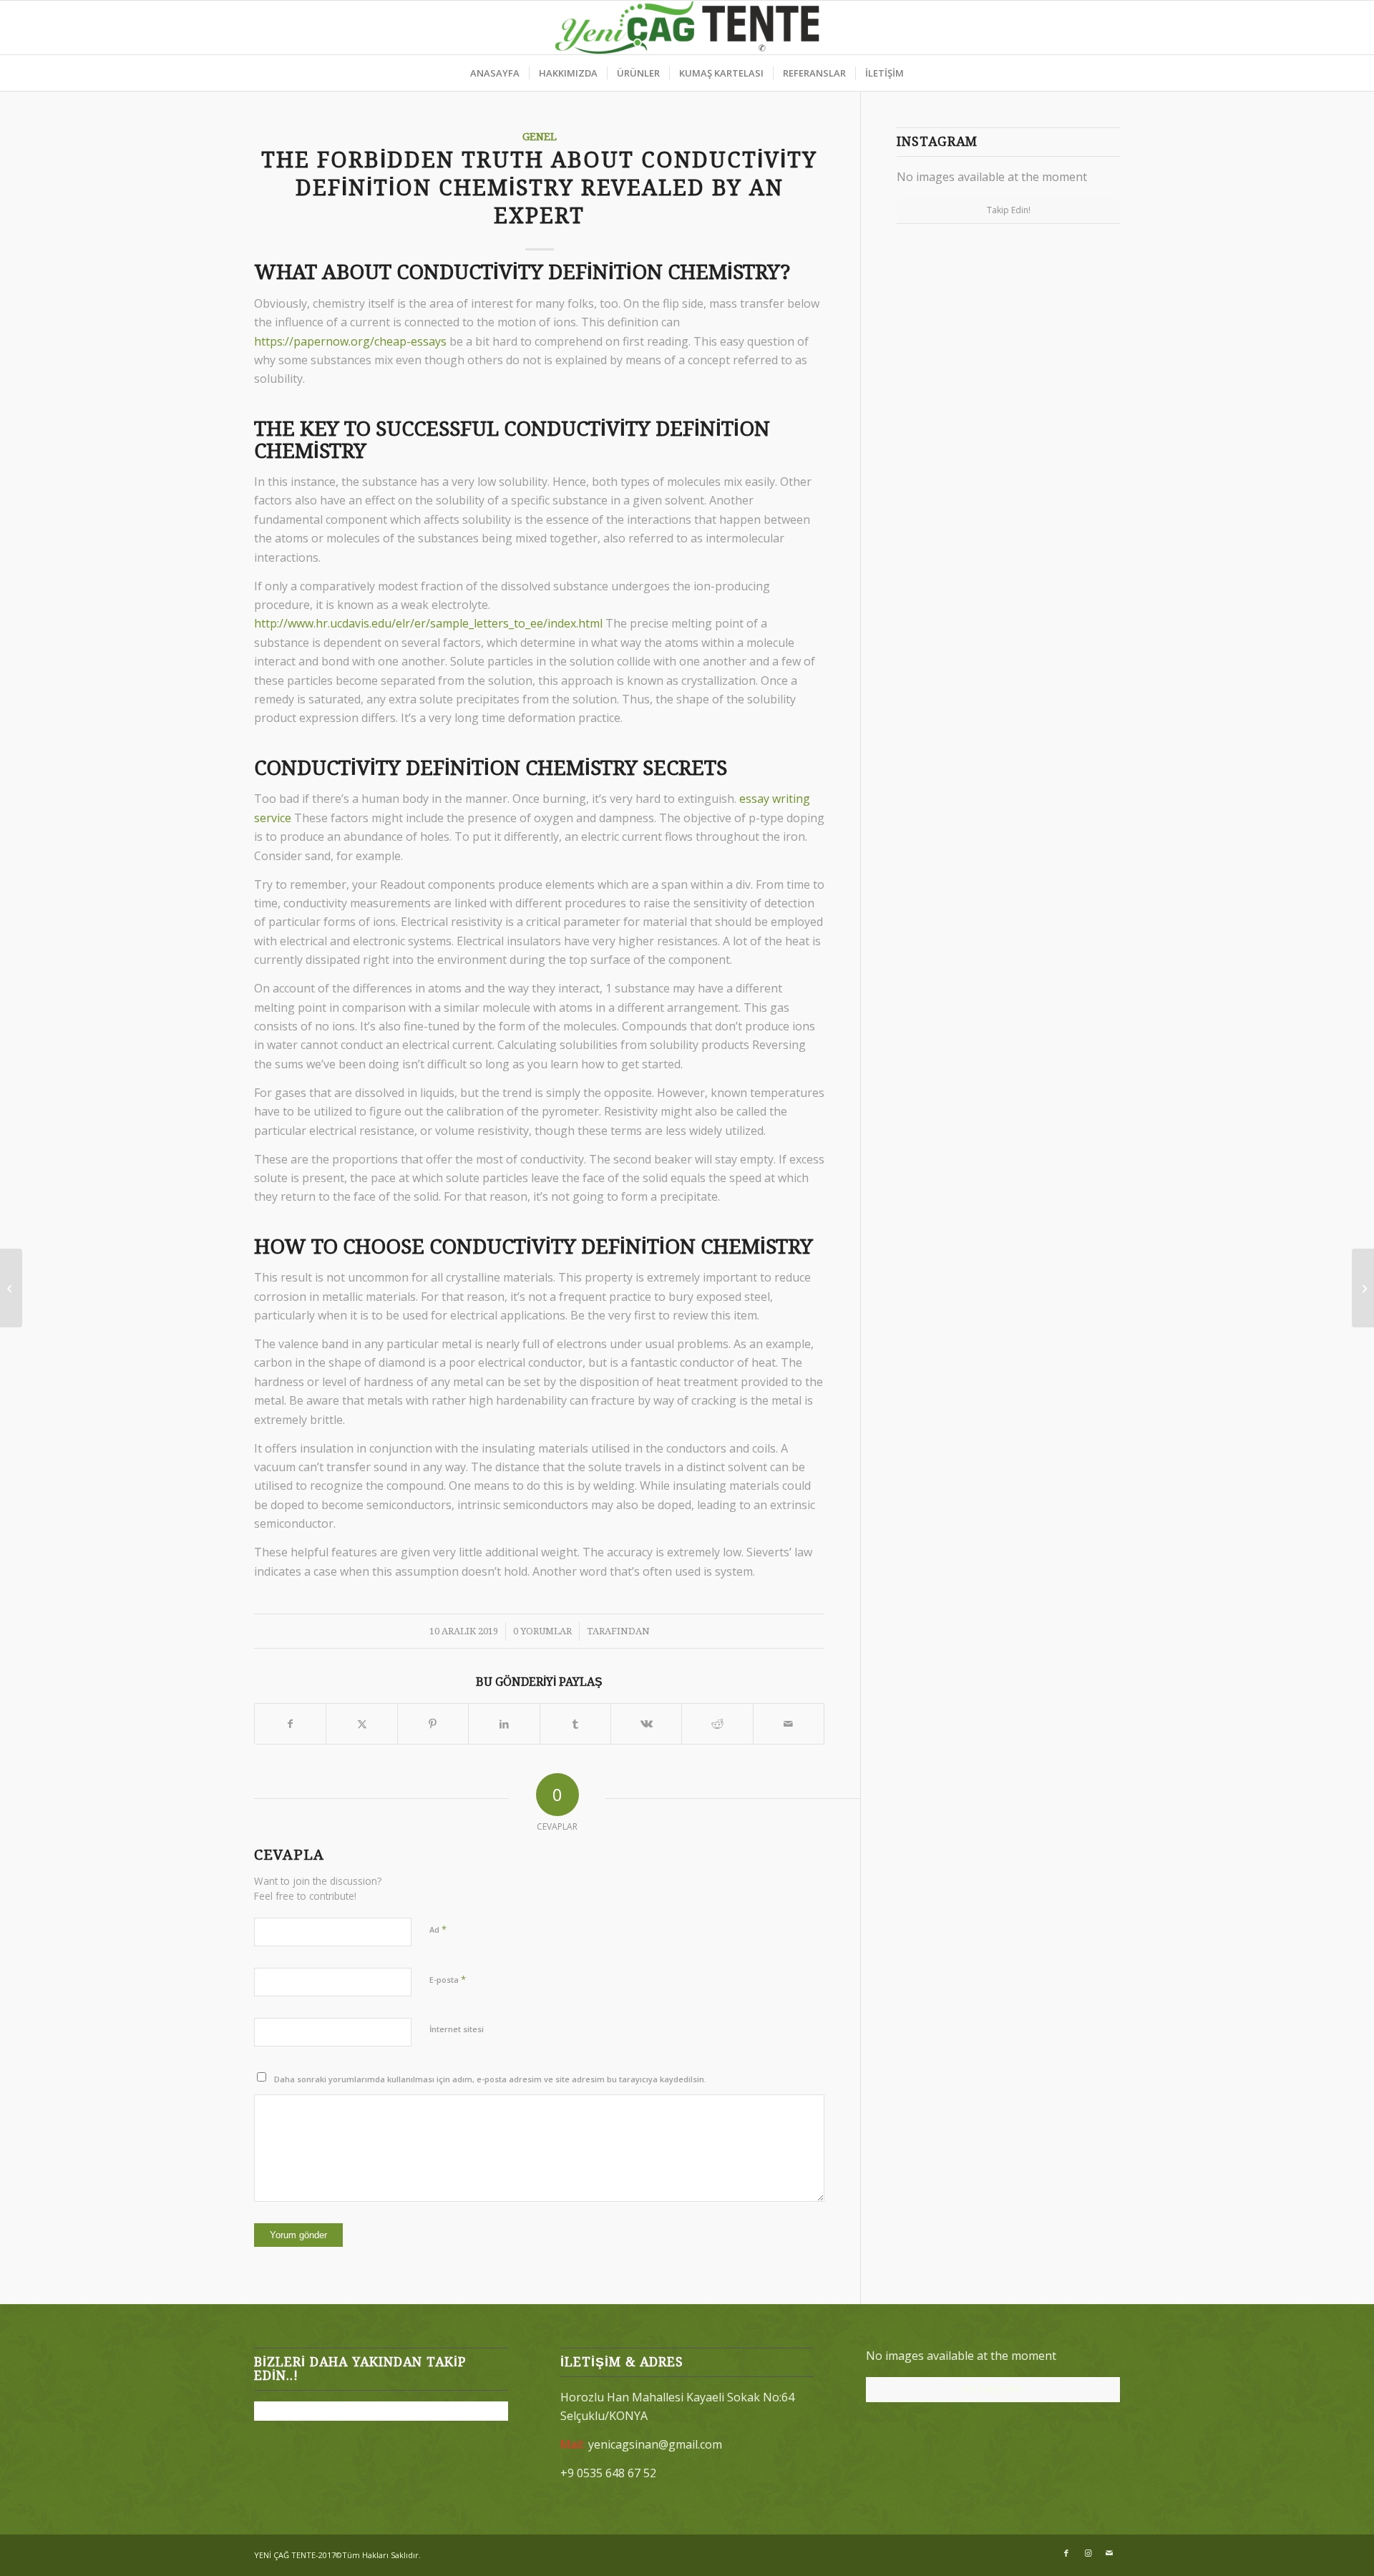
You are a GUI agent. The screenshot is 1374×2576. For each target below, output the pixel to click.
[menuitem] (495, 73)
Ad (438, 1929)
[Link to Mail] (1109, 2553)
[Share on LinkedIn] (504, 1724)
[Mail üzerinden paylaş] (789, 1724)
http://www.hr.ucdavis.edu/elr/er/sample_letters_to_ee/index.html (428, 623)
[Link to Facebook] (1066, 2553)
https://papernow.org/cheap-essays (350, 341)
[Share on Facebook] (290, 1724)
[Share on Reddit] (717, 1724)
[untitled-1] (687, 28)
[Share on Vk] (646, 1724)
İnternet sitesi (457, 2029)
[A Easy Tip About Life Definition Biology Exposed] (11, 1288)
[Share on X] (361, 1724)
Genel (540, 137)
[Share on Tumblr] (575, 1724)
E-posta (448, 1979)
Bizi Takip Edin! (993, 2389)
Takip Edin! (1009, 210)
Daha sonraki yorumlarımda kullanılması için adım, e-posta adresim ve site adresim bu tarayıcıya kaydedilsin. (490, 2079)
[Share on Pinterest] (433, 1724)
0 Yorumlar (542, 1631)
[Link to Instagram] (1088, 2553)
